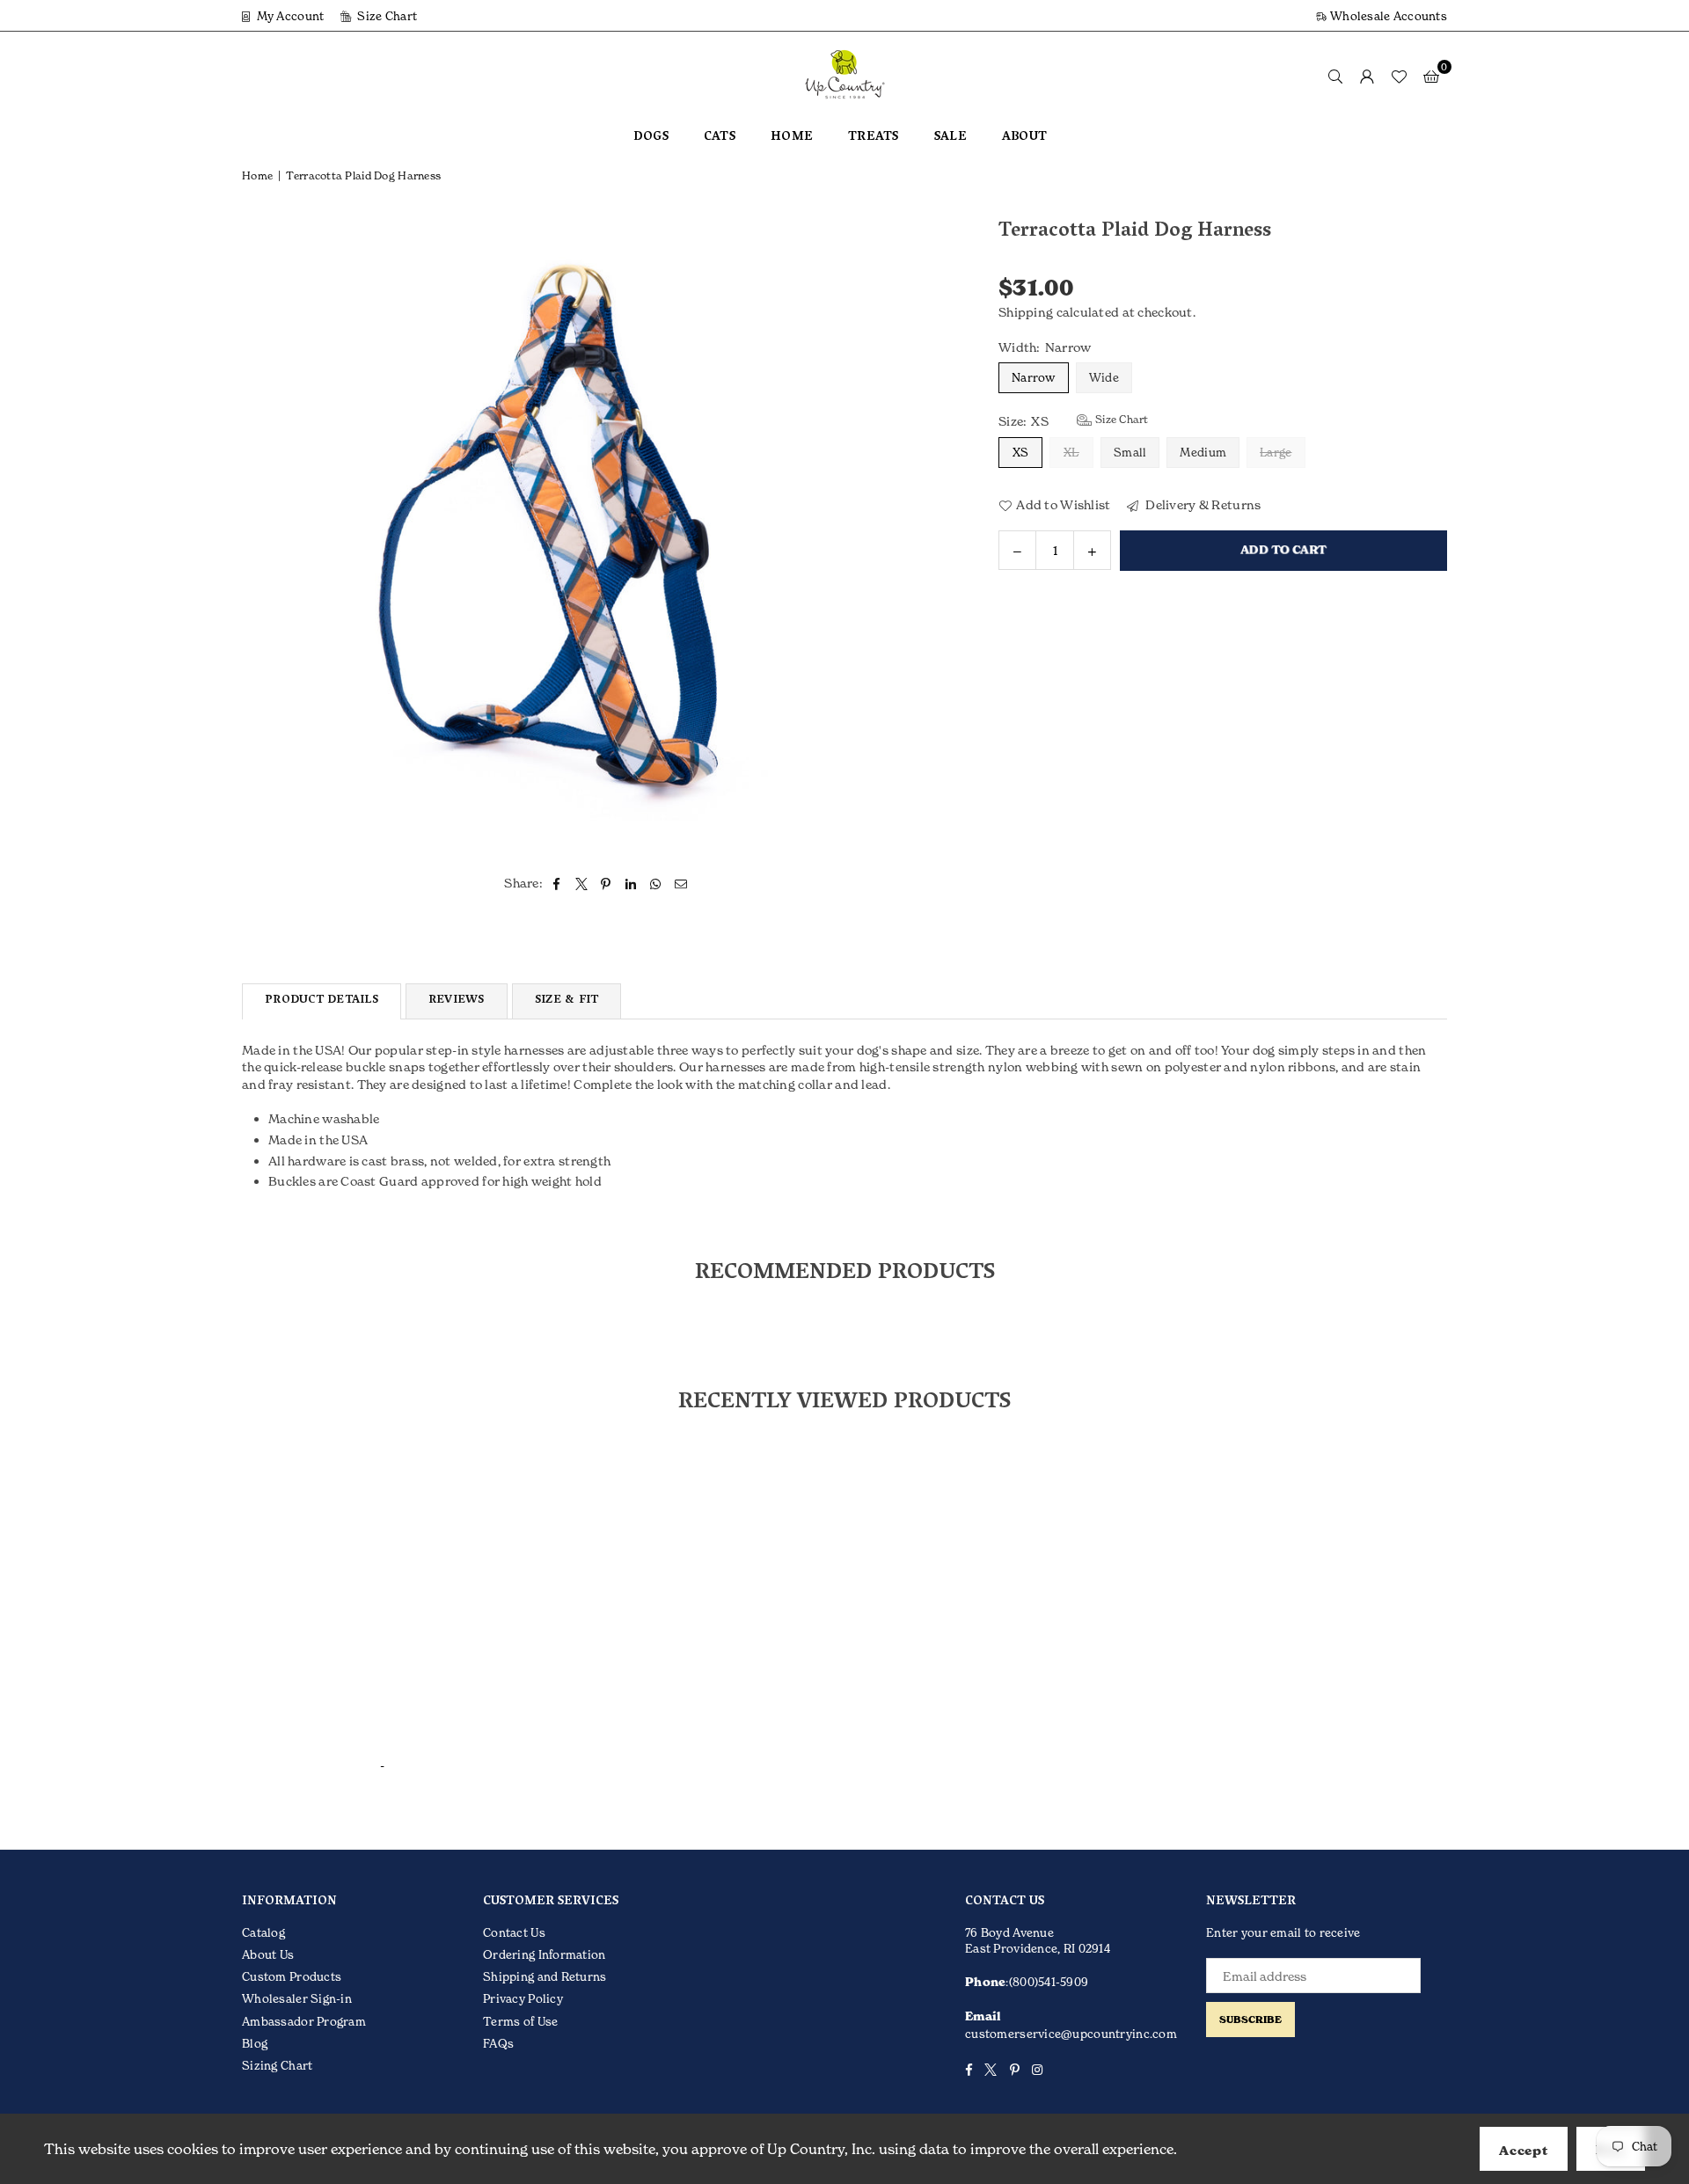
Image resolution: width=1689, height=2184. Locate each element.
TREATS (874, 138)
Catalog (263, 1932)
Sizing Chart (277, 2065)
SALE (951, 138)
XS (1021, 451)
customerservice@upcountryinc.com (1071, 2034)
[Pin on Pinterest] (607, 883)
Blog (255, 2043)
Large (1276, 451)
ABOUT (1024, 138)
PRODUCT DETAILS (322, 1001)
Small (1130, 451)
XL (1071, 451)
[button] (1431, 76)
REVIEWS (457, 1001)
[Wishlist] (1399, 76)
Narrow (1034, 377)
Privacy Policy (523, 1998)
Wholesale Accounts (1387, 16)
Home (257, 175)
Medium (1203, 451)
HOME (792, 138)
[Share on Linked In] (631, 883)
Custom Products (292, 1976)
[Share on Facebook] (556, 883)
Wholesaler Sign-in (297, 1998)
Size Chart (386, 16)
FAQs (498, 2043)
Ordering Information (545, 1954)
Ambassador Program (304, 2021)
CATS (720, 138)
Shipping (1026, 312)
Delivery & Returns (1202, 504)
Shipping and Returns (545, 1976)
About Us (268, 1954)
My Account (289, 16)
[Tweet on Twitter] (582, 883)
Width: (1045, 346)
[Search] (1335, 76)
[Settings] (1367, 76)
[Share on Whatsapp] (656, 883)
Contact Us (514, 1932)
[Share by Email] (681, 883)
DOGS (651, 138)
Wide (1104, 377)
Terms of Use (520, 2021)
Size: (1074, 420)
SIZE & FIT (567, 1001)
